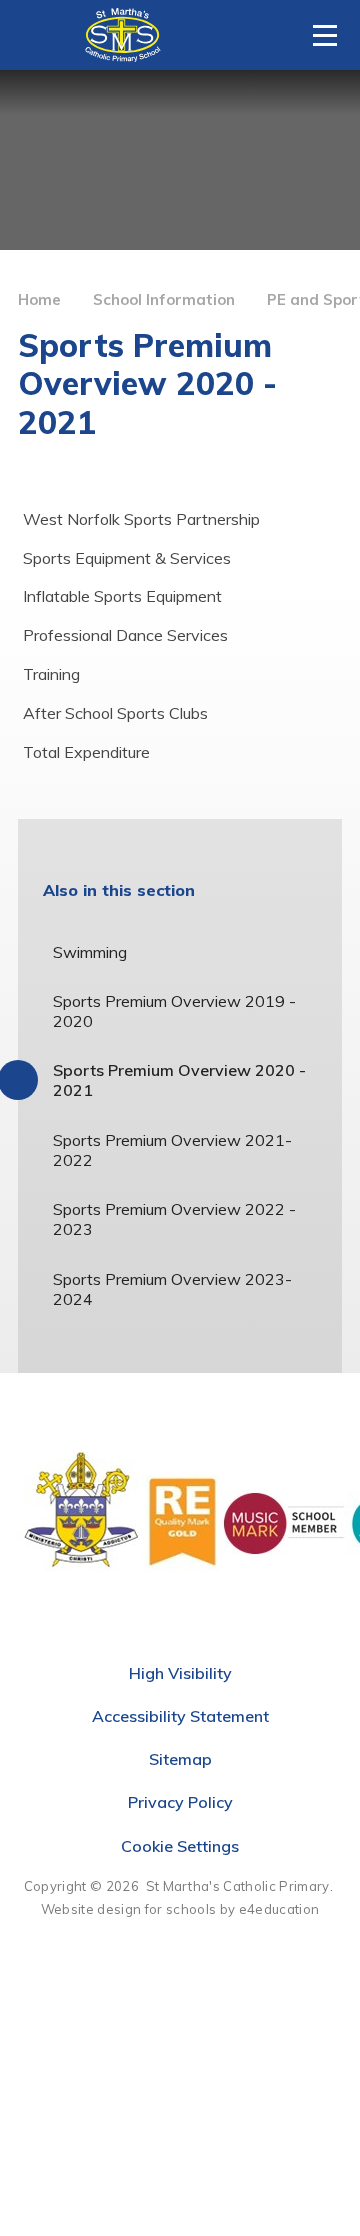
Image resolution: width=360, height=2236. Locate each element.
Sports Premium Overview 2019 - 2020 (174, 1011)
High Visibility (180, 1673)
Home (39, 299)
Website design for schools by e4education (180, 1909)
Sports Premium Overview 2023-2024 (172, 1289)
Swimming (90, 952)
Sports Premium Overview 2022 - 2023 (174, 1219)
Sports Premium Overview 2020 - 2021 (179, 1080)
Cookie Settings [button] (180, 1846)
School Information (164, 299)
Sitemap (180, 1759)
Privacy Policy (180, 1802)
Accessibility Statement (180, 1716)
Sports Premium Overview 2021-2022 (172, 1150)
